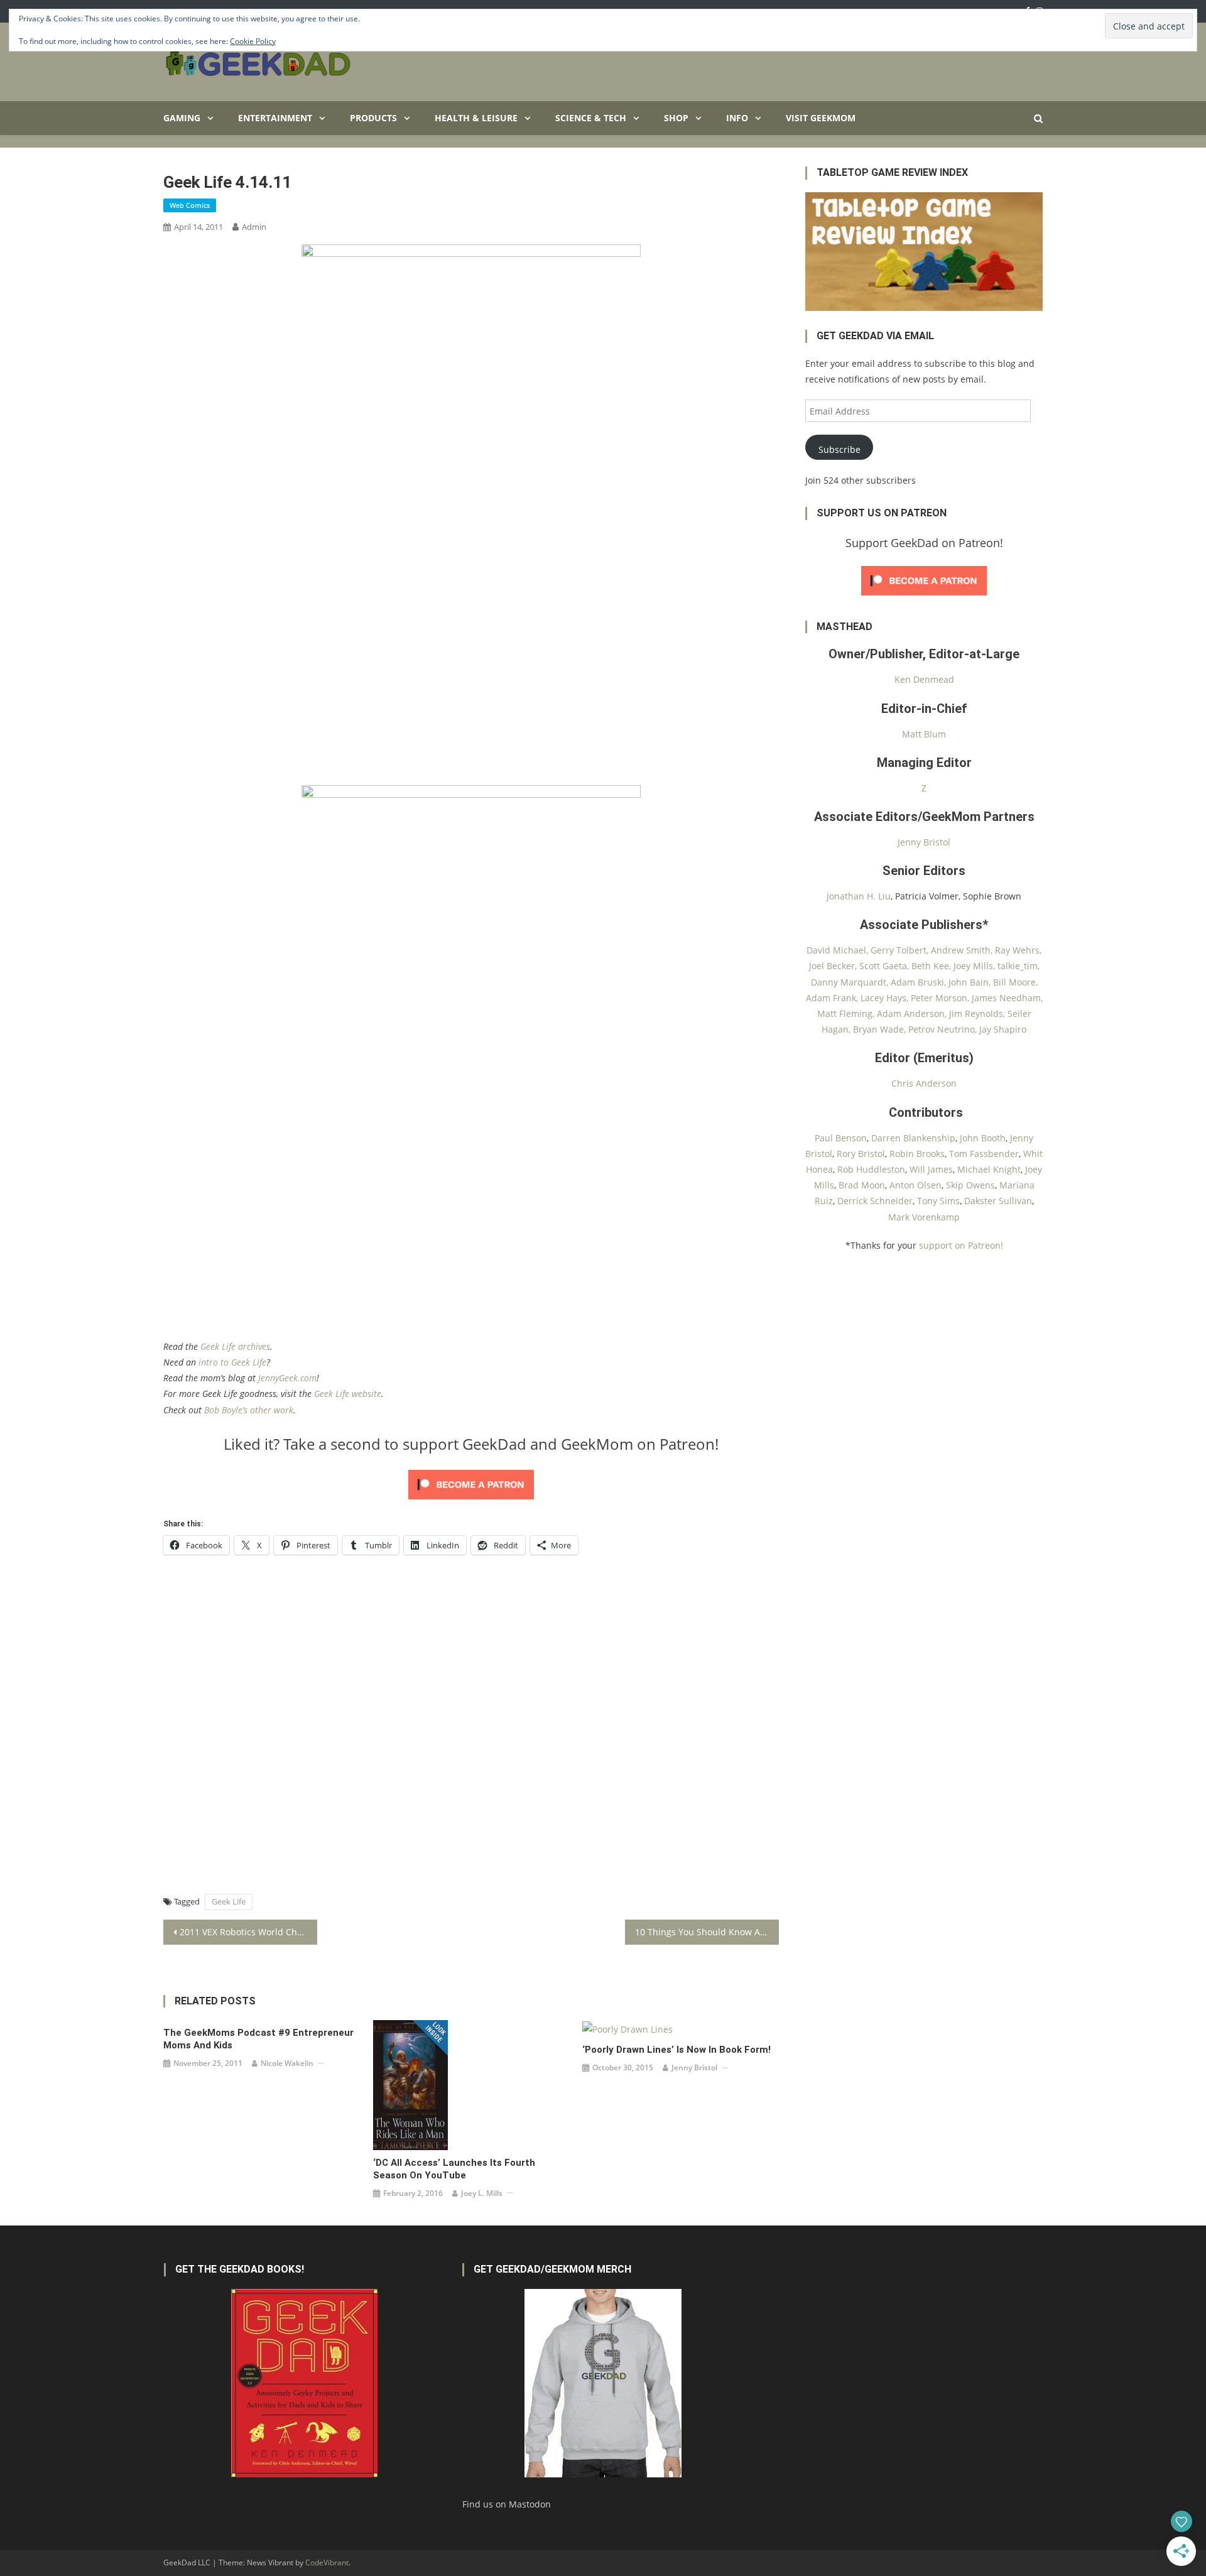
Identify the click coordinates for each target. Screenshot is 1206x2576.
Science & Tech (591, 118)
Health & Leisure (476, 118)
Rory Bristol (861, 1154)
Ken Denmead (924, 679)
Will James (931, 1169)
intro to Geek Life (232, 1362)
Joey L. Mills (482, 2193)
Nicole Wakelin (287, 2063)
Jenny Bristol (694, 2068)
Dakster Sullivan (998, 1201)
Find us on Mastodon (507, 2504)
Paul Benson (841, 1138)
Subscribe (839, 449)
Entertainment (275, 118)
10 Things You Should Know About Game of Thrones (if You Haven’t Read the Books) (707, 1932)
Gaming (182, 118)
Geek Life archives (235, 1346)
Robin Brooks (917, 1154)
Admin (254, 227)
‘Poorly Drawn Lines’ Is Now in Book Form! (676, 2050)
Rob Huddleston (871, 1169)
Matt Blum (924, 734)
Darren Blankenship (913, 1138)
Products (373, 118)
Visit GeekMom (821, 118)
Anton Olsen (915, 1185)
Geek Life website (348, 1394)
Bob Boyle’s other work (249, 1410)
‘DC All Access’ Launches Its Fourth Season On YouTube (454, 2169)
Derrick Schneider (875, 1201)
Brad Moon (862, 1185)
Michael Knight (989, 1169)
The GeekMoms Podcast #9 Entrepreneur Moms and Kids (258, 2039)
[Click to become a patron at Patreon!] (471, 1483)
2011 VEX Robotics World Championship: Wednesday (248, 1932)
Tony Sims (938, 1201)
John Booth (983, 1138)
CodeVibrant (327, 2562)
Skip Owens (970, 1185)
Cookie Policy (253, 41)
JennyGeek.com (287, 1378)
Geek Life (229, 1901)
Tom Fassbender (984, 1154)
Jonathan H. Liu (859, 896)
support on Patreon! (961, 1245)
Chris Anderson (924, 1083)
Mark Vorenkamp (924, 1217)
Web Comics (190, 205)
